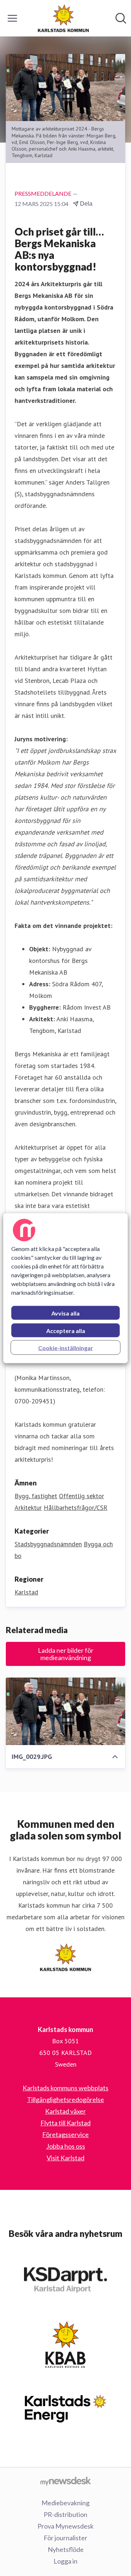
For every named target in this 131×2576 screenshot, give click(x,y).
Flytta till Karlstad (65, 2123)
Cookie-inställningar (66, 1347)
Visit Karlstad (65, 2158)
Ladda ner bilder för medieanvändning (66, 1654)
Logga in (65, 2561)
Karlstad (26, 1592)
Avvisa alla (65, 1313)
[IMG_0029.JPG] (65, 1711)
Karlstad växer (65, 2111)
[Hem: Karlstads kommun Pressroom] (63, 18)
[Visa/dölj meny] (12, 18)
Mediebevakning (65, 2503)
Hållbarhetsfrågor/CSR (76, 1507)
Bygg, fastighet (36, 1496)
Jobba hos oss (66, 2146)
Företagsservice (65, 2134)
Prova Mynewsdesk (65, 2526)
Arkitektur (28, 1507)
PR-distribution (65, 2514)
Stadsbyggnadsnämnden (48, 1544)
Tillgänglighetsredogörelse (65, 2099)
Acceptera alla (66, 1330)
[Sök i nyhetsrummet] (121, 18)
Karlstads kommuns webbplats (65, 2088)
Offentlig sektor (82, 1496)
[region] (65, 1288)
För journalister (65, 2538)
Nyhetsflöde (66, 2549)
